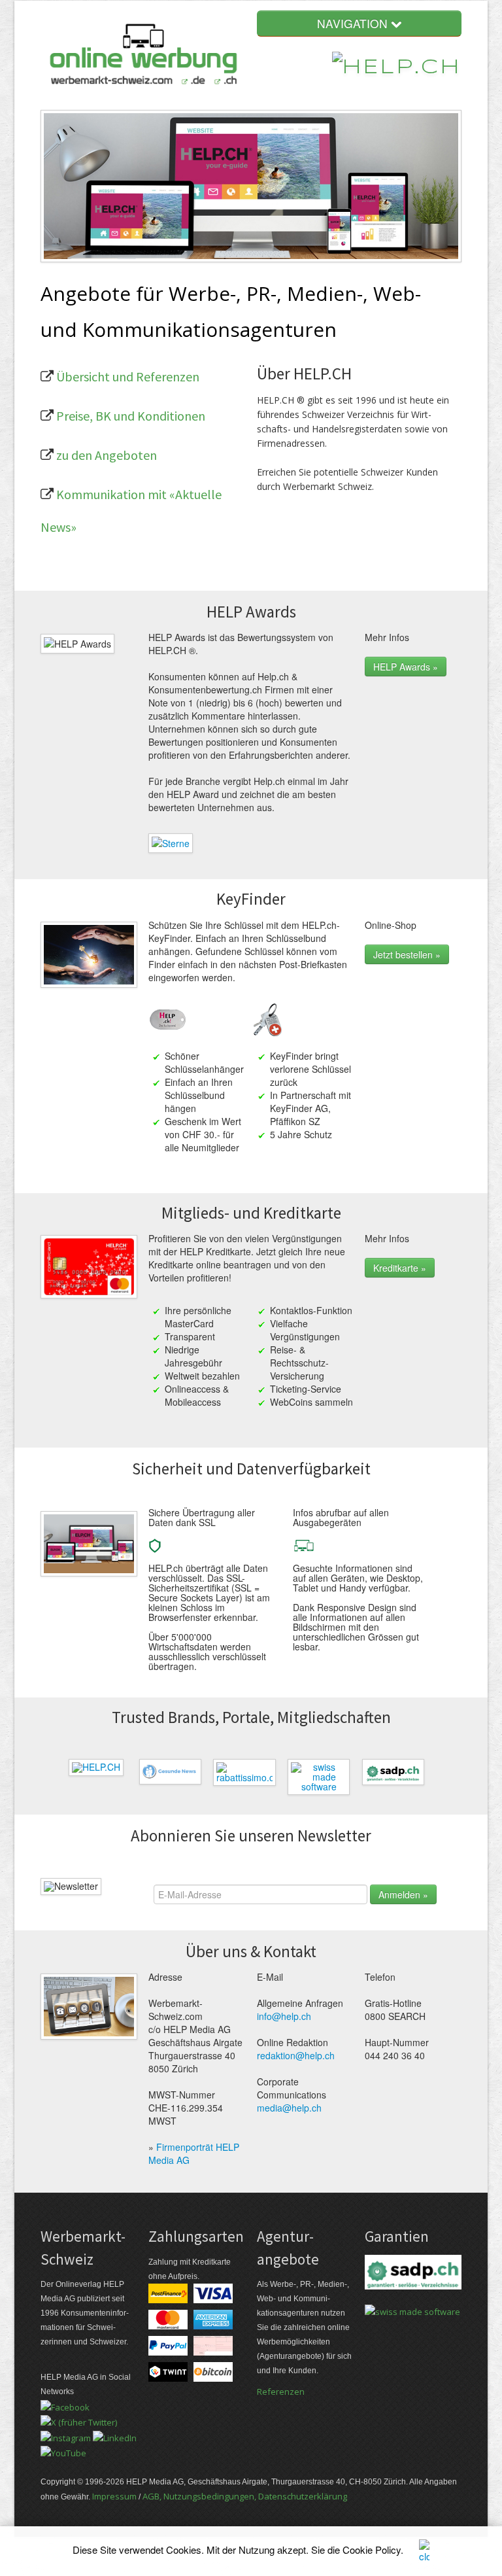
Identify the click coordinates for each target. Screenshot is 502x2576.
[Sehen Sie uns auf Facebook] (65, 2406)
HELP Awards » (406, 667)
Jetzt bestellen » (407, 954)
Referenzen (281, 2392)
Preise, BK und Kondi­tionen (131, 416)
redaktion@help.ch (296, 2055)
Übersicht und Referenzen (128, 376)
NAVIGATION (354, 23)
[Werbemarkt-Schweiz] (143, 55)
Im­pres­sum (114, 2496)
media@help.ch (289, 2108)
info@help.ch (284, 2016)
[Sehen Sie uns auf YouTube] (63, 2452)
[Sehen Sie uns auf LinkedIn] (115, 2437)
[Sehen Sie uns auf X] (79, 2422)
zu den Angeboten (107, 455)
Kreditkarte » (400, 1268)
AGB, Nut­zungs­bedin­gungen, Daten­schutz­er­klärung (245, 2496)
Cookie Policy (372, 2550)
